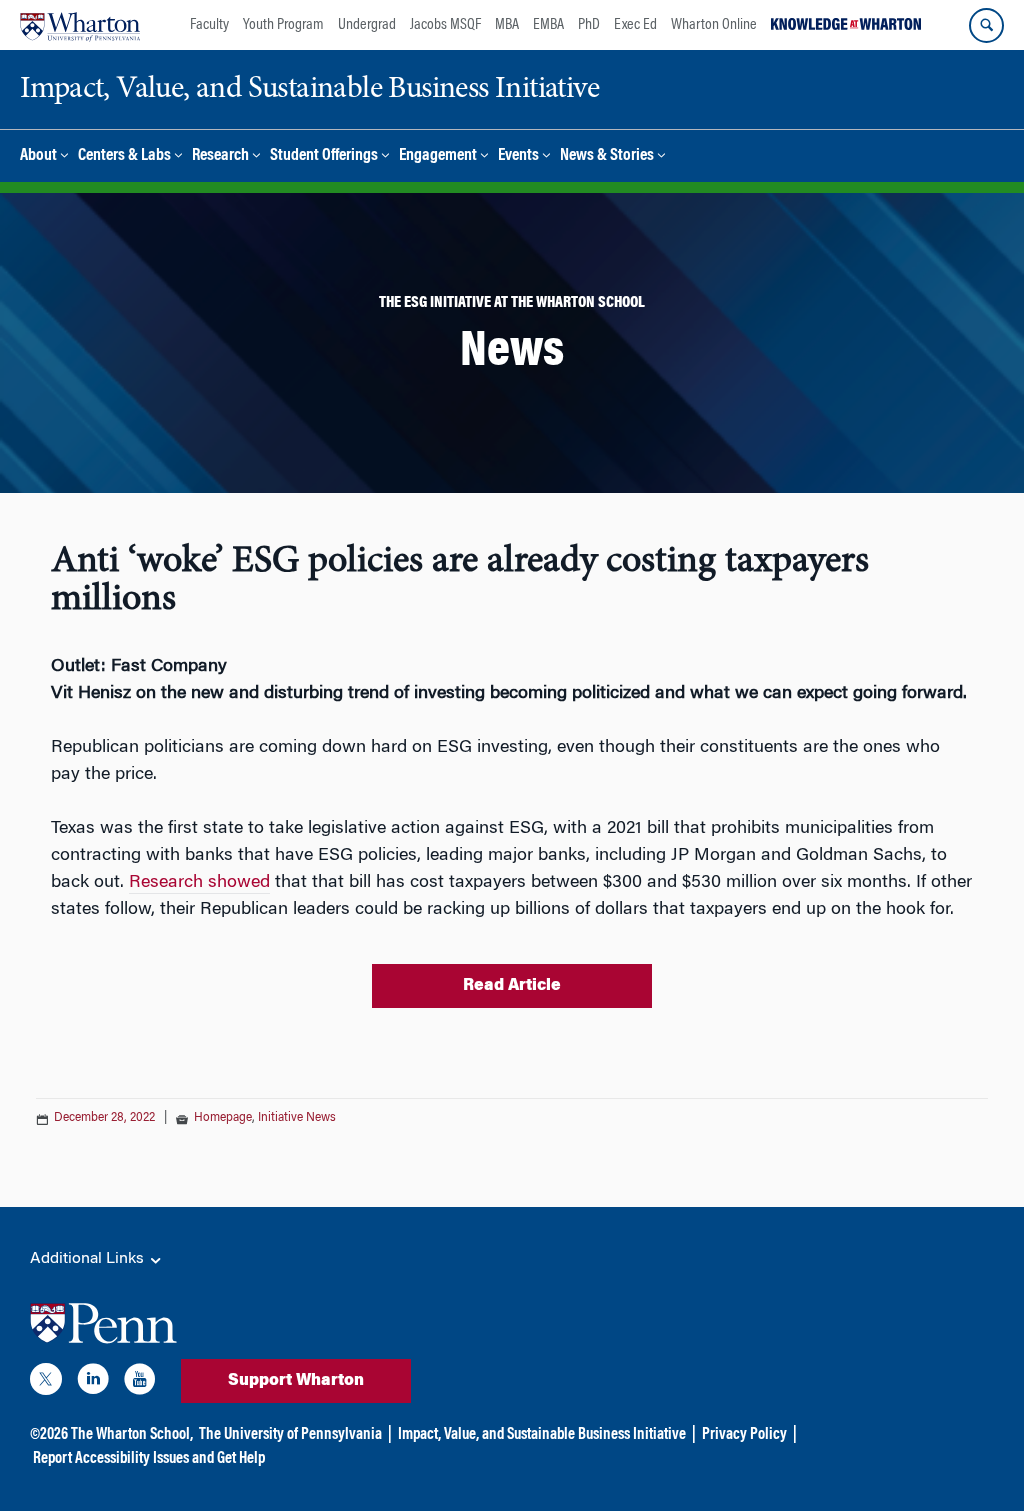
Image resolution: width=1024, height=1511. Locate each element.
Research (220, 156)
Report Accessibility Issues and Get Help (149, 1459)
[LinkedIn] (93, 1383)
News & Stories (607, 156)
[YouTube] (140, 1383)
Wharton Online (714, 25)
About (38, 156)
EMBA (548, 25)
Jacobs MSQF (445, 25)
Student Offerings (324, 156)
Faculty (209, 25)
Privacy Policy (744, 1435)
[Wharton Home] (80, 25)
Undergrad (367, 25)
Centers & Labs (124, 156)
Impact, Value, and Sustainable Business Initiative (542, 1435)
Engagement (438, 156)
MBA (507, 25)
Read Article (512, 986)
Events (518, 156)
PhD (589, 25)
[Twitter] (46, 1383)
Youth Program (283, 25)
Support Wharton (296, 1381)
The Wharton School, (132, 1435)
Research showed (199, 883)
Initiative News (297, 1118)
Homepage (223, 1118)
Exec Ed (635, 25)
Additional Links (89, 1259)
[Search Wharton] (986, 25)
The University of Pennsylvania (290, 1435)
